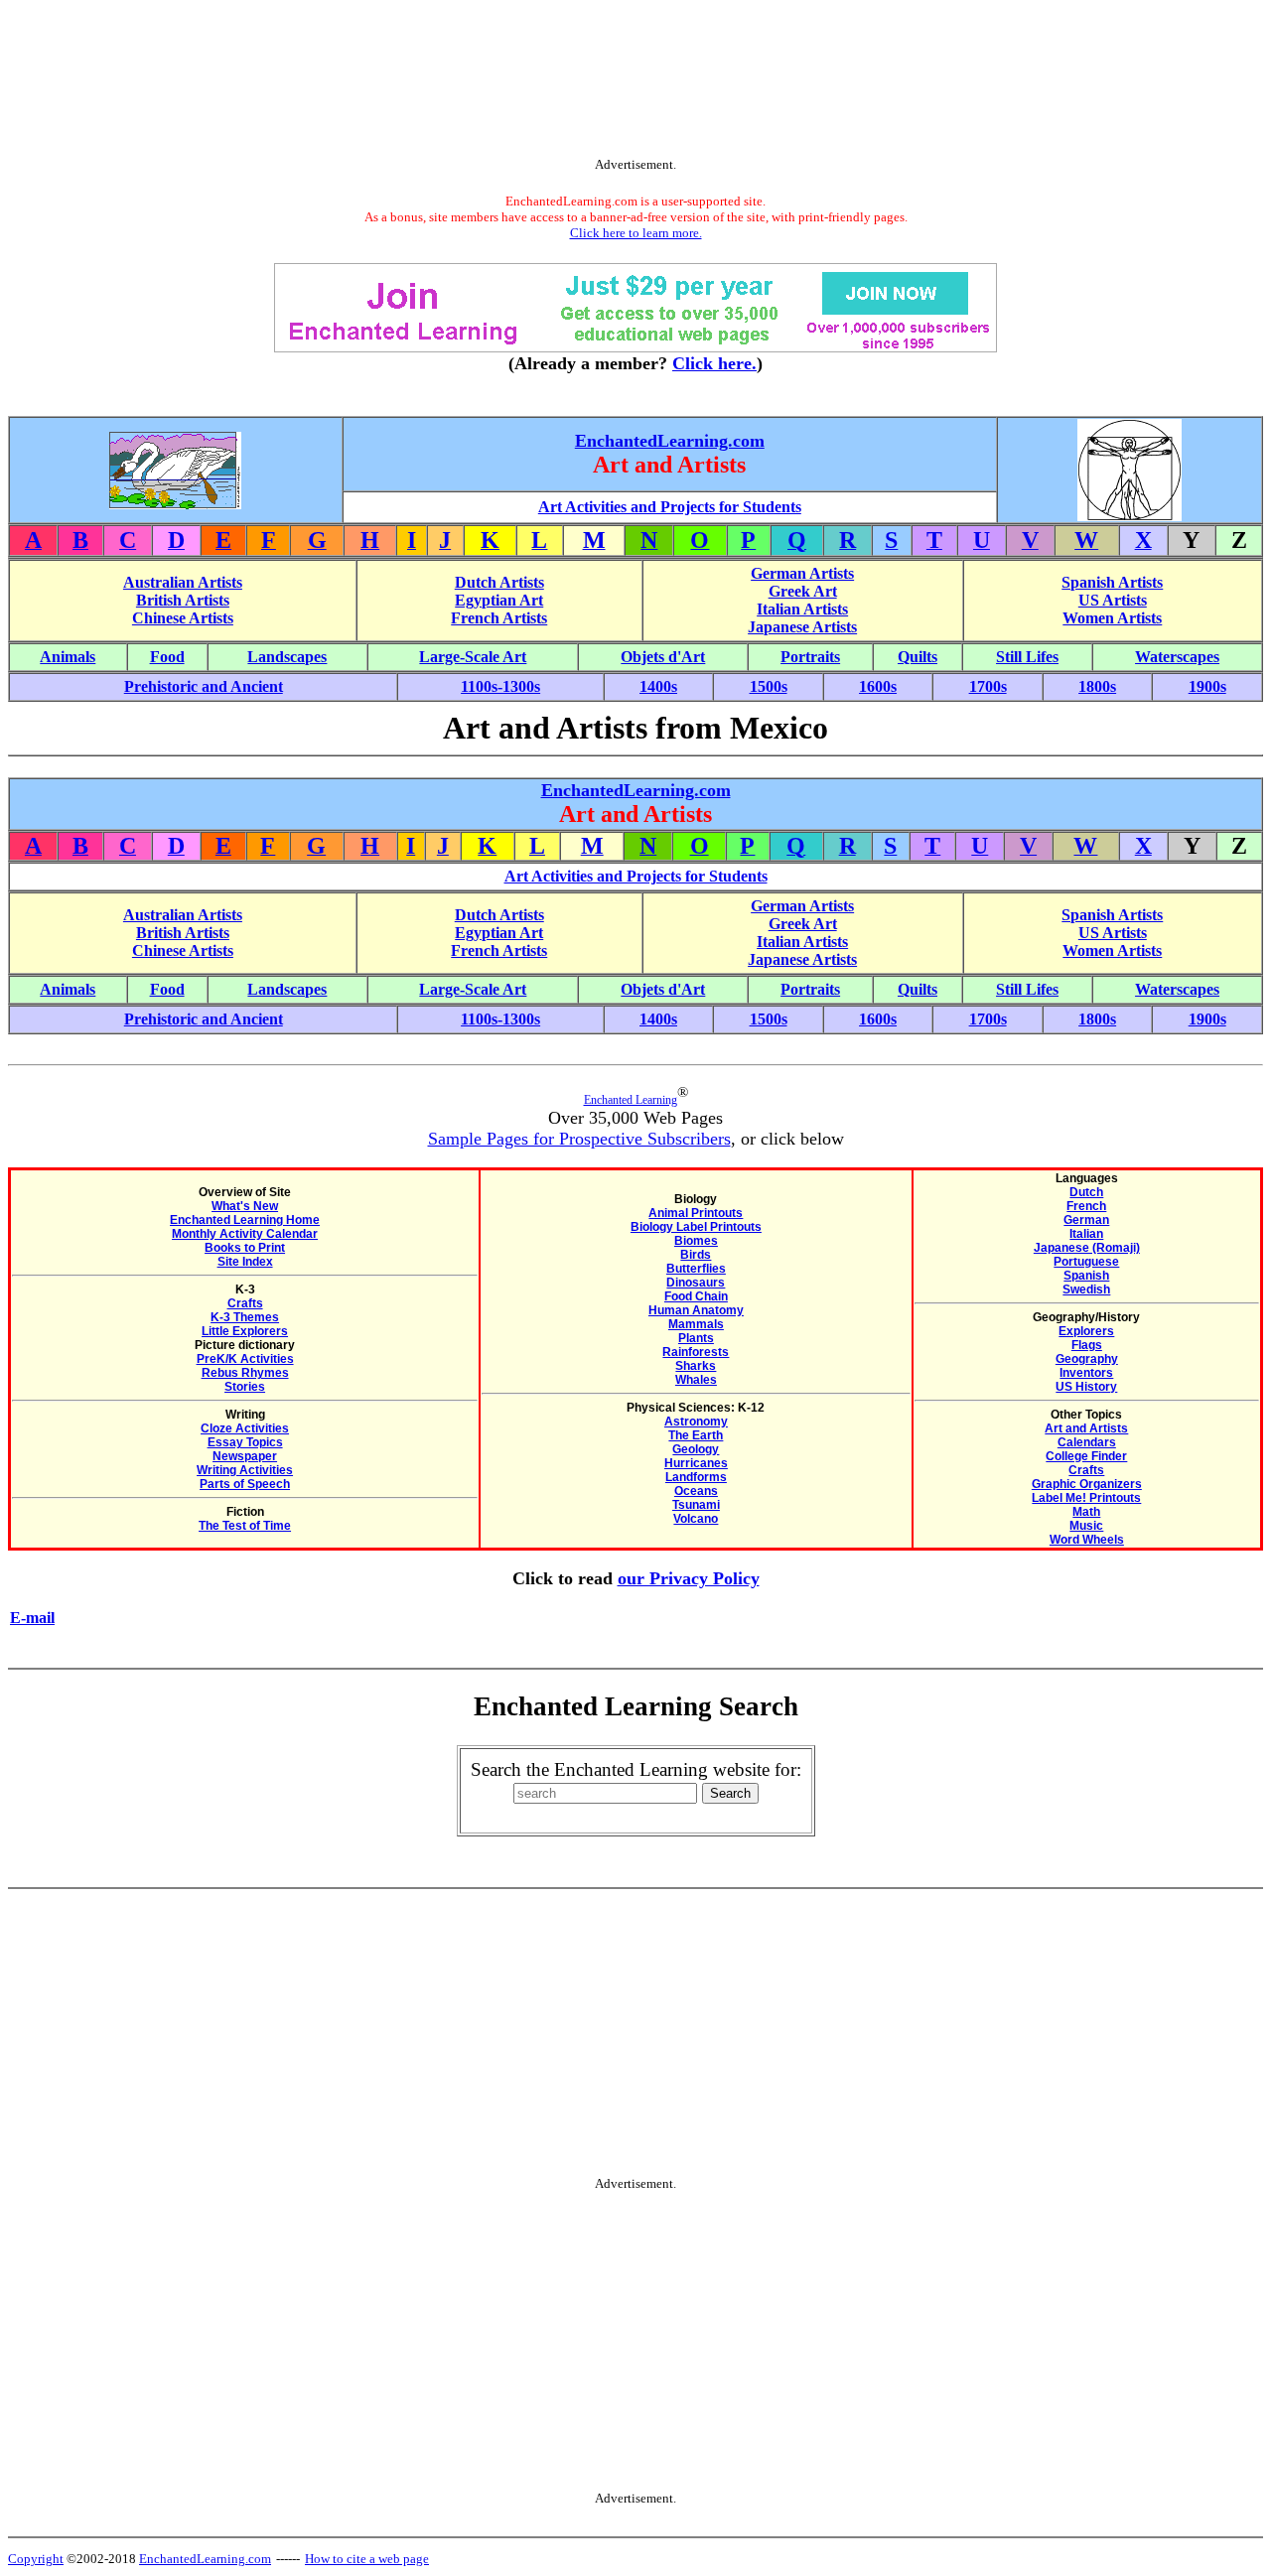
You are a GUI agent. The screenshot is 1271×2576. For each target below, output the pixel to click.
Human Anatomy (696, 1310)
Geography (1087, 1359)
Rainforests (696, 1352)
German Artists (802, 573)
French (1086, 1206)
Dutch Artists (499, 582)
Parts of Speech (245, 1484)
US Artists (1113, 600)
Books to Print (245, 1248)
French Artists (499, 618)
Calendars (1087, 1442)
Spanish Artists (1112, 582)
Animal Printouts (696, 1213)
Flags (1087, 1345)
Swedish (1086, 1289)
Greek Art (803, 591)
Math (1086, 1512)
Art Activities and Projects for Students (670, 507)
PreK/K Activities (245, 1359)
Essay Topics (245, 1442)
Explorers (1086, 1331)
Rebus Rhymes (245, 1373)
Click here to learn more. (636, 233)
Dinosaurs (696, 1283)
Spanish (1086, 1276)
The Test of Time (245, 1526)
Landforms (696, 1477)
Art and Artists (1086, 1428)
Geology (696, 1449)
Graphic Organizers (1087, 1484)
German (1086, 1220)
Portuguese (1086, 1262)
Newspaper (245, 1456)
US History (1086, 1387)
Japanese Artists (802, 627)
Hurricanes (696, 1463)
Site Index (245, 1262)
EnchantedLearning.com (670, 441)
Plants (696, 1338)
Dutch (1086, 1192)
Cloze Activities (245, 1428)
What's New (245, 1206)
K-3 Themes (245, 1317)
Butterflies (696, 1269)
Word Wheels (1087, 1540)
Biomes (696, 1241)
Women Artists (1112, 618)
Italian (1086, 1234)
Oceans (696, 1491)
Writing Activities (245, 1470)
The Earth (696, 1435)
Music (1086, 1526)
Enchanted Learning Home (245, 1220)
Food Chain (696, 1296)
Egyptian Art (499, 600)
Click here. (714, 363)
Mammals (696, 1324)
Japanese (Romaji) (1087, 1248)
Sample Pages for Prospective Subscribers (579, 1139)
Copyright (36, 2559)
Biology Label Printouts (696, 1227)
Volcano (696, 1519)
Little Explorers (245, 1331)
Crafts (245, 1303)
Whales (696, 1380)
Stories (245, 1387)
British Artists (183, 600)
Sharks (696, 1366)
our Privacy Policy (689, 1578)
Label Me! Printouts (1086, 1498)
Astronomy (696, 1422)
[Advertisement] (635, 82)
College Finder (1086, 1456)
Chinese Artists (183, 618)
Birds (696, 1255)
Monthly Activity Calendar (245, 1234)
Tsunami (696, 1505)
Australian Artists (183, 582)
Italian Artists (802, 609)
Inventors (1086, 1373)
